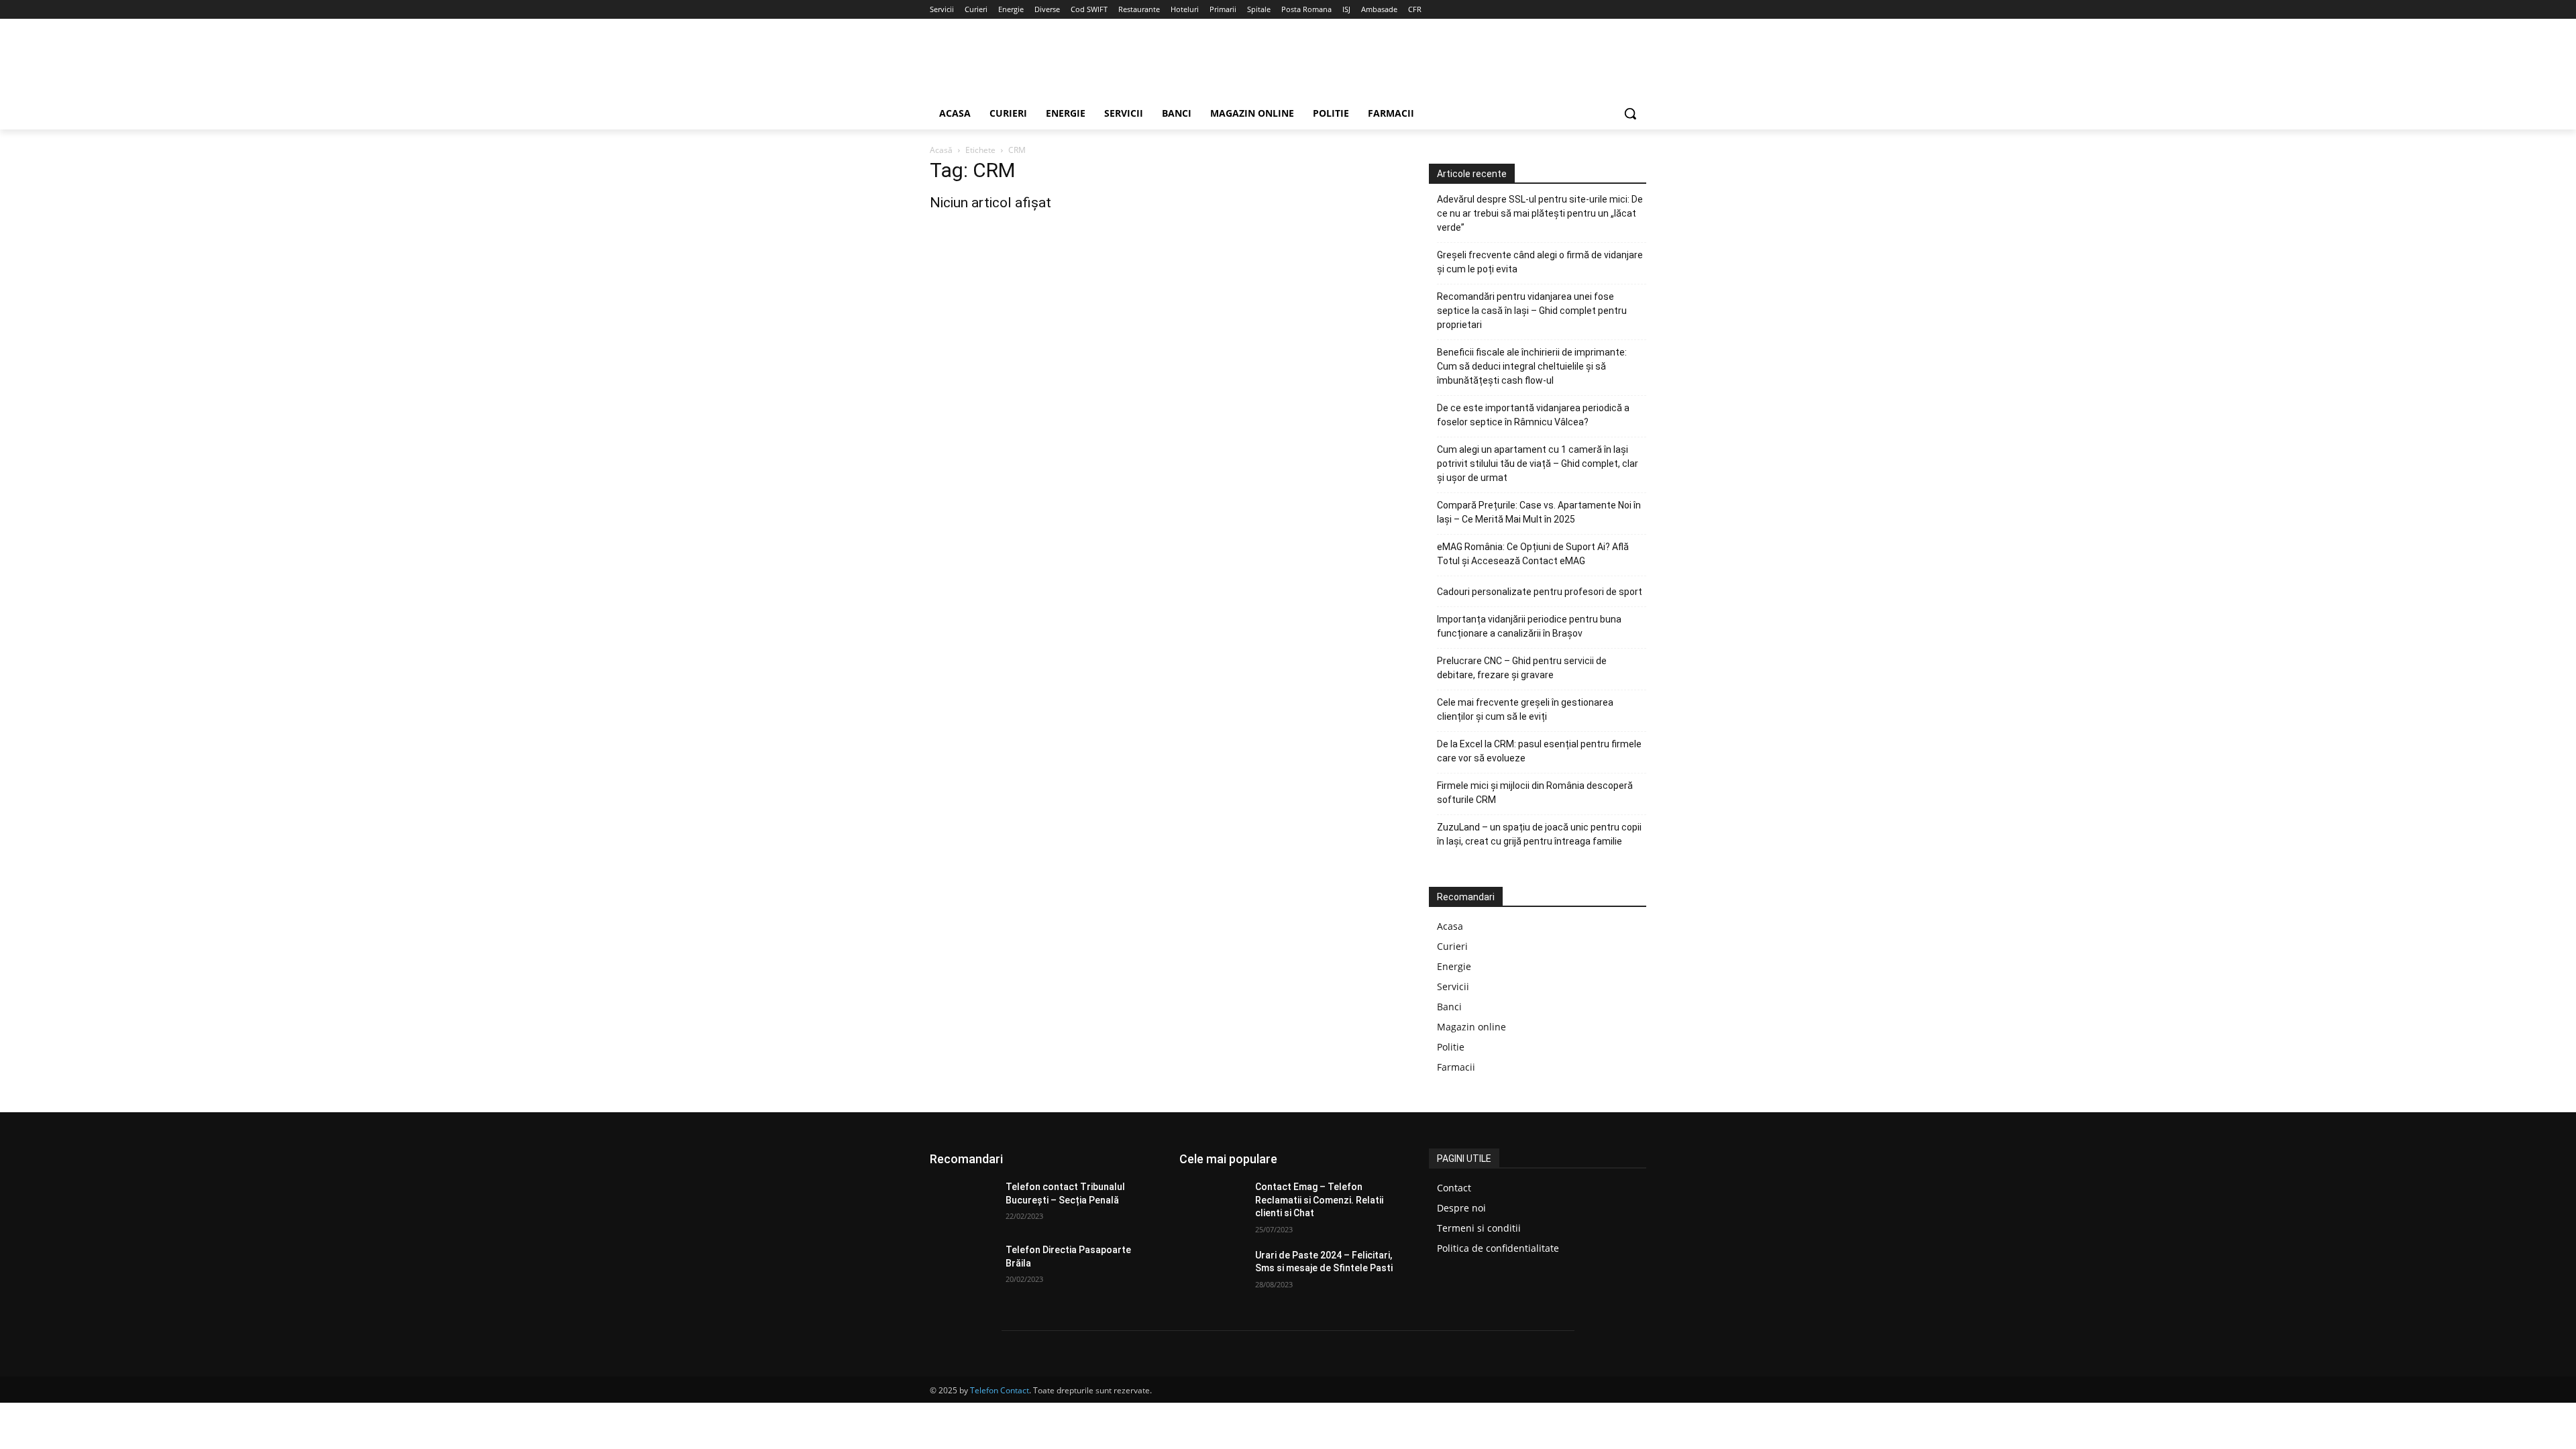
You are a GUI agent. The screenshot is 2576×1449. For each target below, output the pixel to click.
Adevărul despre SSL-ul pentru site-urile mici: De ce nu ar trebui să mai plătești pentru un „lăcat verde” (1540, 213)
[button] (1630, 113)
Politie (1451, 1047)
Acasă (941, 150)
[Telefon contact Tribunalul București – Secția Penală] (962, 1203)
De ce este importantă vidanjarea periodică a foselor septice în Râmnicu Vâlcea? (1533, 415)
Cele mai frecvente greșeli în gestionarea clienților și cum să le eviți (1525, 709)
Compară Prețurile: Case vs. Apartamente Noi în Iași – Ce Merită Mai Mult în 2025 (1539, 512)
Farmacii (1456, 1067)
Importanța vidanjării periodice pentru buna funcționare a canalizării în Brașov (1529, 626)
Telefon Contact (1000, 1390)
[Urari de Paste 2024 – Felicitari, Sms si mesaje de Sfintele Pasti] (1212, 1272)
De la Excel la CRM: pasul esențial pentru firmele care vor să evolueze (1539, 751)
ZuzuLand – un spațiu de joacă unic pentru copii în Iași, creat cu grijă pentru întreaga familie (1539, 834)
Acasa (1450, 926)
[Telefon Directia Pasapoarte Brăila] (962, 1267)
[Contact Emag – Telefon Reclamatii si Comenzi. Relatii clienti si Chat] (1212, 1203)
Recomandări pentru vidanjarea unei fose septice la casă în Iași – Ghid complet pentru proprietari (1532, 311)
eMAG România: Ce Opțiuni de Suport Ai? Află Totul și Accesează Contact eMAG (1533, 554)
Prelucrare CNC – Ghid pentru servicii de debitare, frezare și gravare (1522, 668)
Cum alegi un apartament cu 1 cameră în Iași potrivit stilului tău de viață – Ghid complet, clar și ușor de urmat (1538, 464)
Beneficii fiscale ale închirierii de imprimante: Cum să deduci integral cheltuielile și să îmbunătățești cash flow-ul (1532, 366)
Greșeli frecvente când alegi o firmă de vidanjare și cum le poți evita (1540, 262)
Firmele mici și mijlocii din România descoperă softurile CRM (1535, 793)
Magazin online (1471, 1027)
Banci (1449, 1007)
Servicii (1453, 986)
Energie (1454, 966)
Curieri (1452, 946)
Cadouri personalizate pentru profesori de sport (1540, 592)
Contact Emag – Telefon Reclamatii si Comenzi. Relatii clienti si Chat (1319, 1200)
